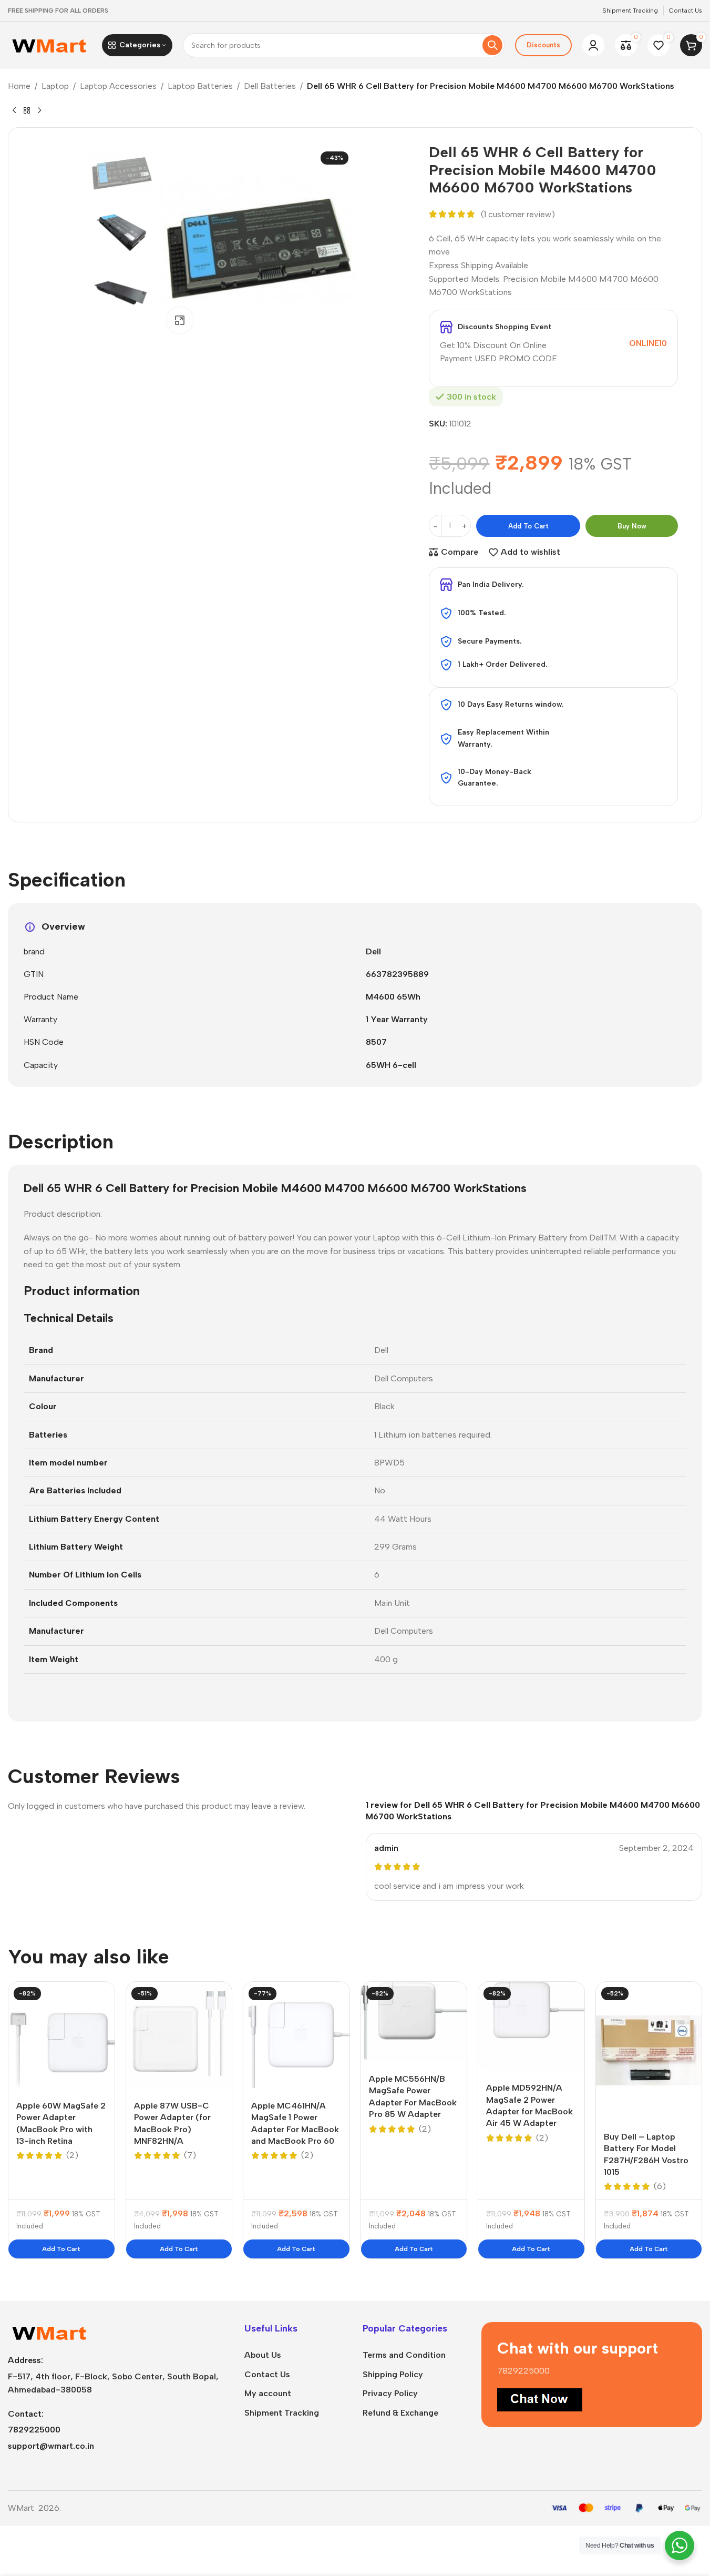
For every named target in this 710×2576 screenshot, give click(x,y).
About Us (263, 2355)
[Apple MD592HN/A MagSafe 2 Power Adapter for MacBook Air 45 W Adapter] (531, 2026)
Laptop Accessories (118, 86)
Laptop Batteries (200, 86)
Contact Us (267, 2374)
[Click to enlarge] (180, 320)
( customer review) (518, 214)
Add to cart (528, 526)
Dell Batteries (270, 86)
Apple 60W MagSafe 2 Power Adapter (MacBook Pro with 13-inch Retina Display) (61, 2129)
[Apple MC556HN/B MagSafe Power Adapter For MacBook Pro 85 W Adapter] (414, 2022)
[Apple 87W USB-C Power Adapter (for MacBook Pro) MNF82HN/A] (179, 2035)
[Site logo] (50, 44)
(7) (190, 2155)
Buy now (632, 526)
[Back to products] (27, 110)
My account (268, 2393)
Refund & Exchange (400, 2413)
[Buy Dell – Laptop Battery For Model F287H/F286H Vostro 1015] (649, 2050)
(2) (72, 2155)
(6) (660, 2186)
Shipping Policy (393, 2374)
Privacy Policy (390, 2393)
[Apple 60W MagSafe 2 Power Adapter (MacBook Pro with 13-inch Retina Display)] (61, 2035)
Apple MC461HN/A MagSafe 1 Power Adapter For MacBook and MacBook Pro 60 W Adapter (295, 2129)
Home (19, 86)
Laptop (55, 86)
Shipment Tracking (282, 2413)
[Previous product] (14, 110)
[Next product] (39, 110)
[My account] (593, 45)
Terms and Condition (404, 2355)
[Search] (492, 45)
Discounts (543, 45)
